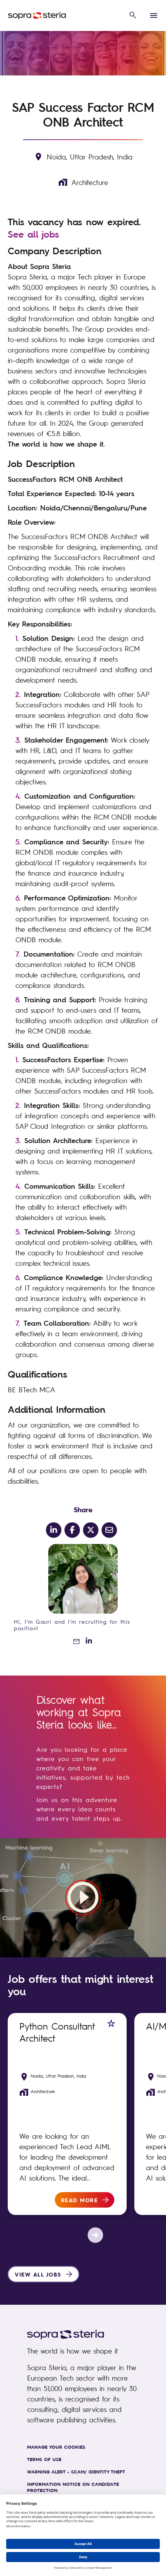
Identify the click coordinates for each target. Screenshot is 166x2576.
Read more (80, 2200)
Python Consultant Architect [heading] (57, 2032)
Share (83, 1509)
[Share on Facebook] (72, 1530)
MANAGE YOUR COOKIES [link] (56, 2447)
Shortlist (111, 2023)
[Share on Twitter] (91, 1530)
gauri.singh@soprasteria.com (73, 1641)
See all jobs (33, 234)
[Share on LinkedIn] (54, 1530)
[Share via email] (109, 1530)
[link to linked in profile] (89, 1641)
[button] (133, 15)
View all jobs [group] (38, 2274)
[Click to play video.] (83, 1898)
